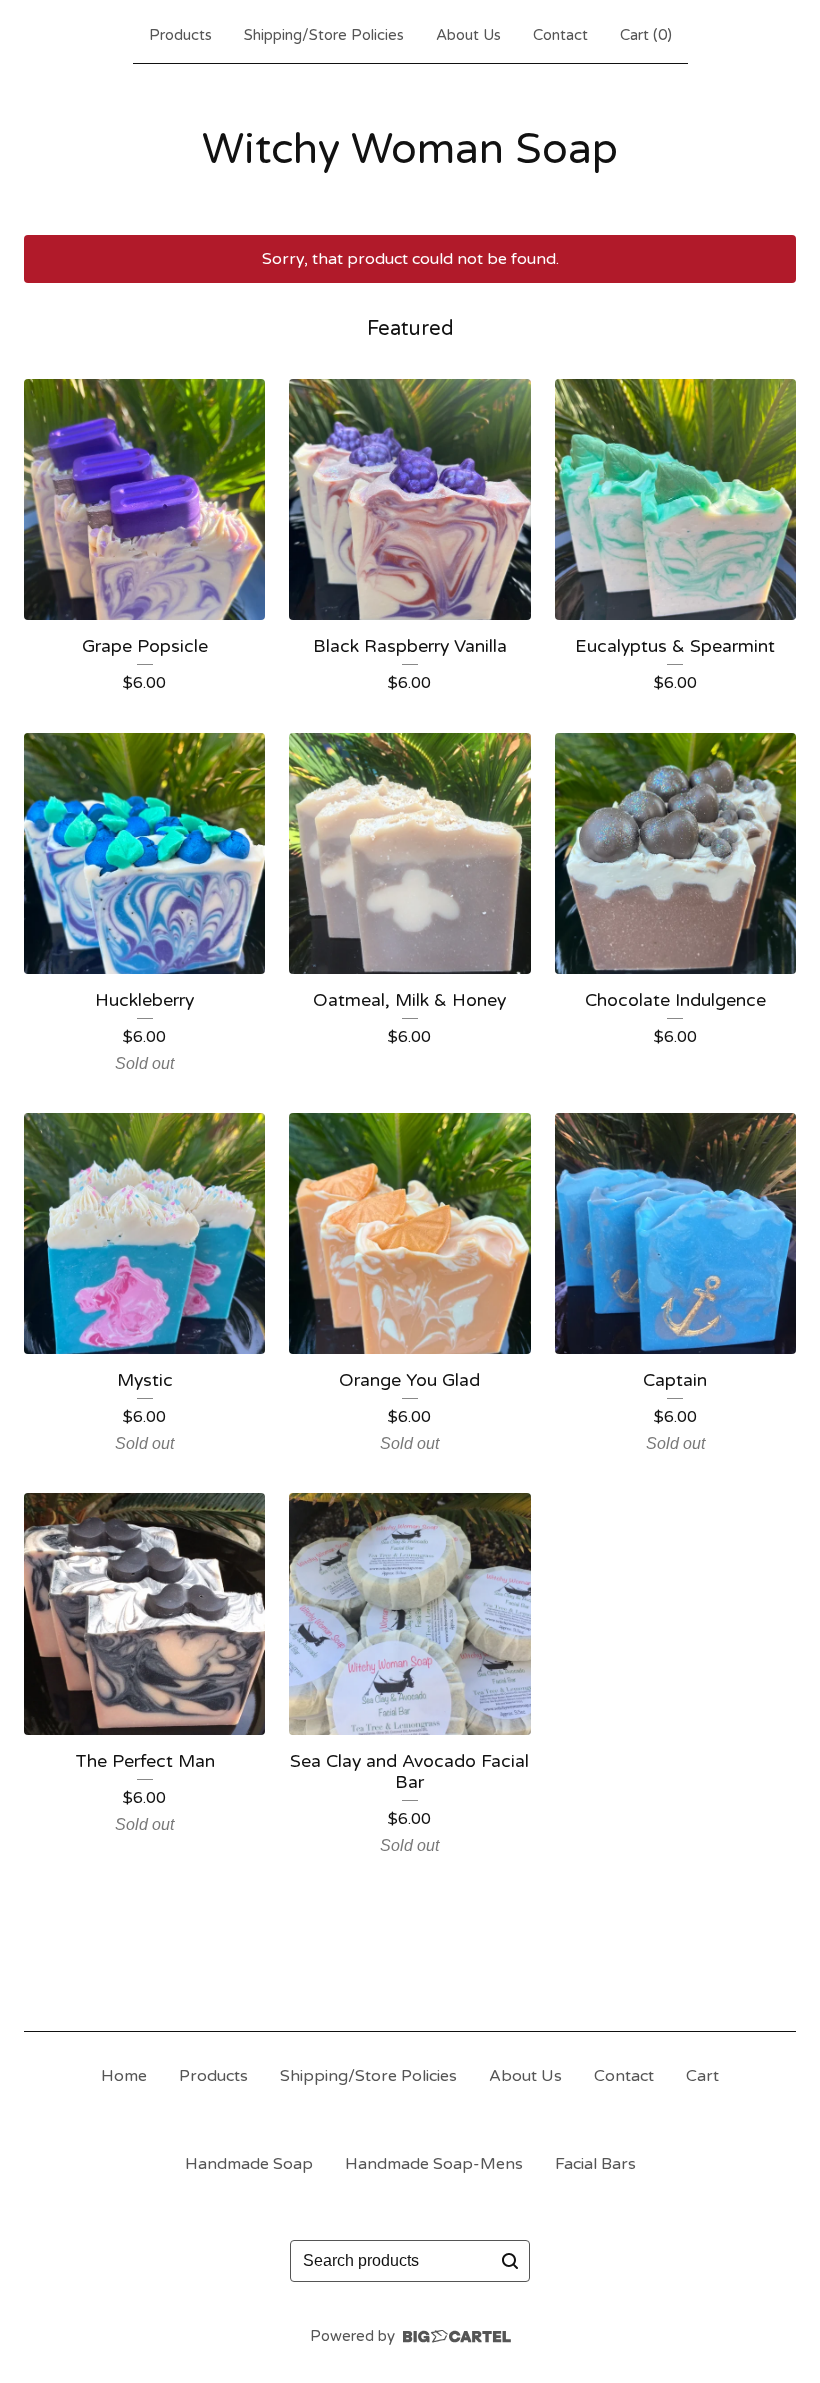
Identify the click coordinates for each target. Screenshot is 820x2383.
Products (180, 35)
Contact (560, 35)
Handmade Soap (249, 2164)
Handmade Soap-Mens (434, 2164)
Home (124, 2076)
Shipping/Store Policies (324, 35)
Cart (702, 2076)
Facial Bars (595, 2164)
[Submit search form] (510, 2261)
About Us (468, 35)
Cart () (646, 35)
